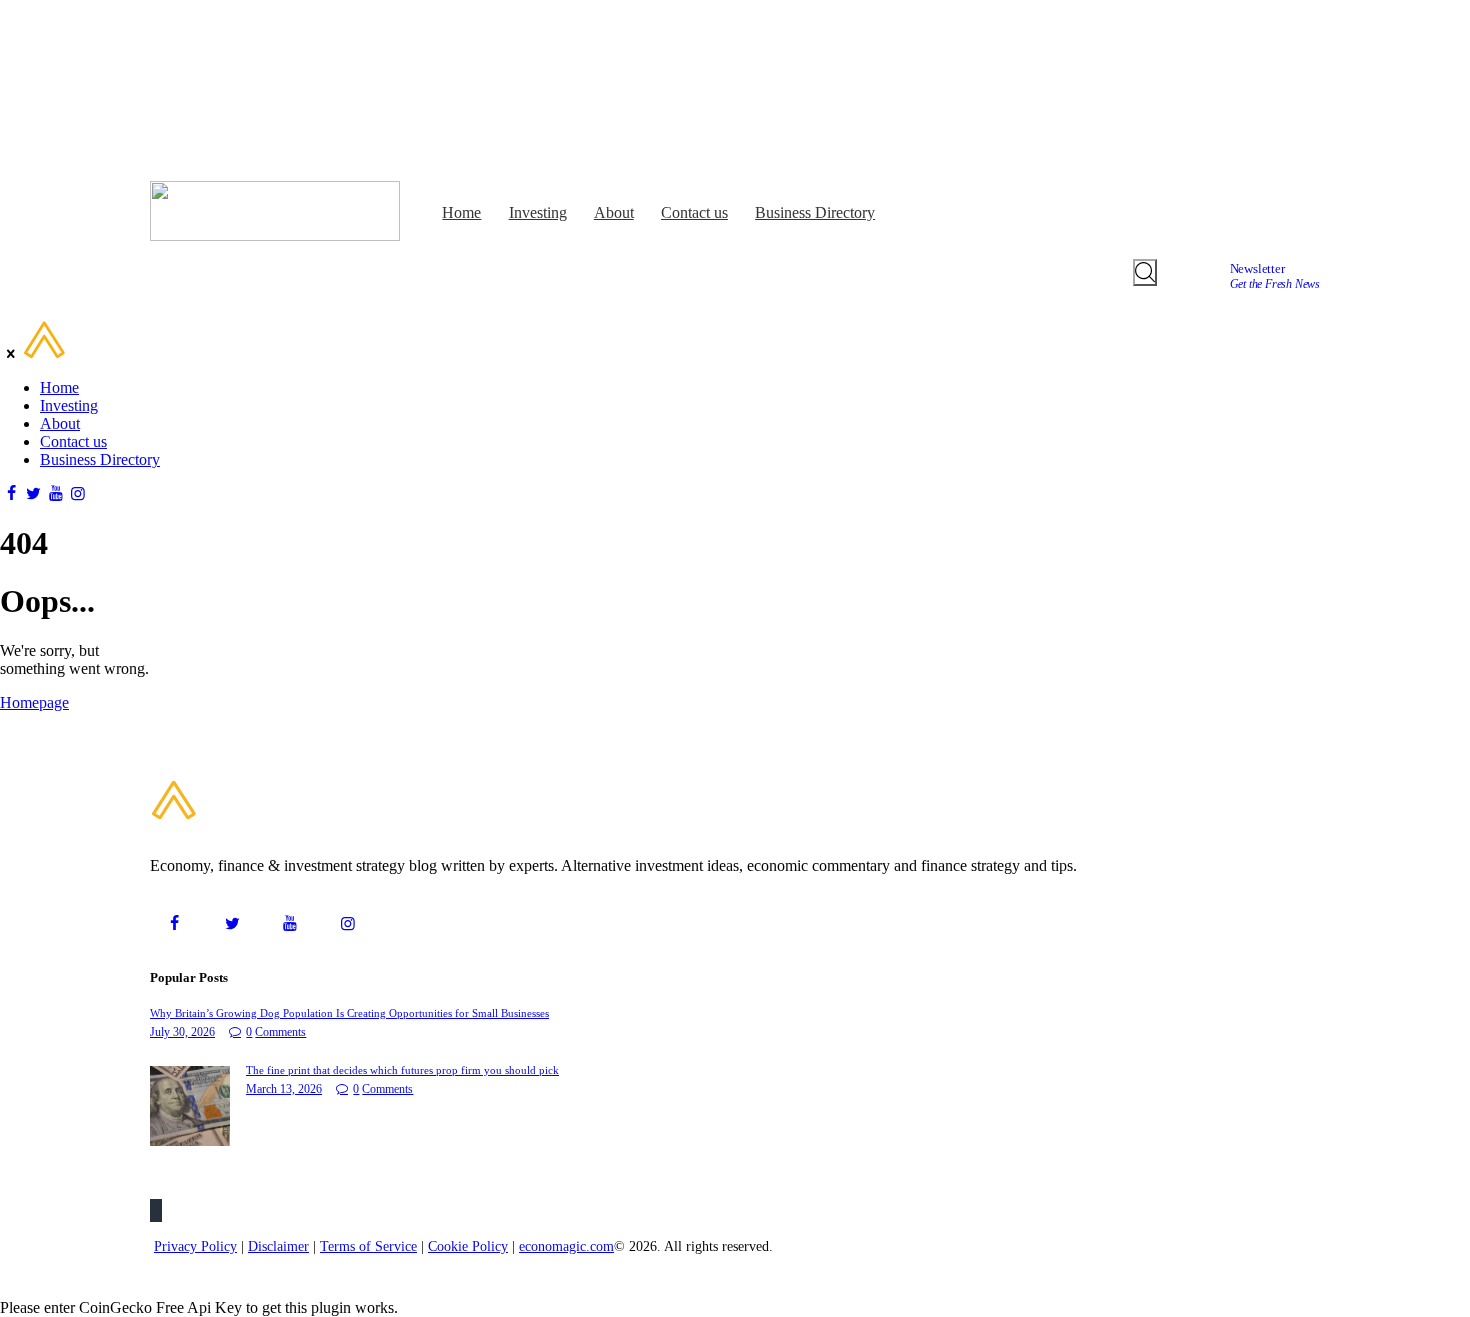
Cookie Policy (468, 1246)
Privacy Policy (195, 1246)
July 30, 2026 (182, 1032)
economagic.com (566, 1246)
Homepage (34, 702)
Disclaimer (278, 1246)
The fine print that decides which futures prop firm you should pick (402, 1070)
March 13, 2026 (284, 1089)
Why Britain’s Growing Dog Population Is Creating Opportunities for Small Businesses (349, 1013)
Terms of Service (368, 1246)
